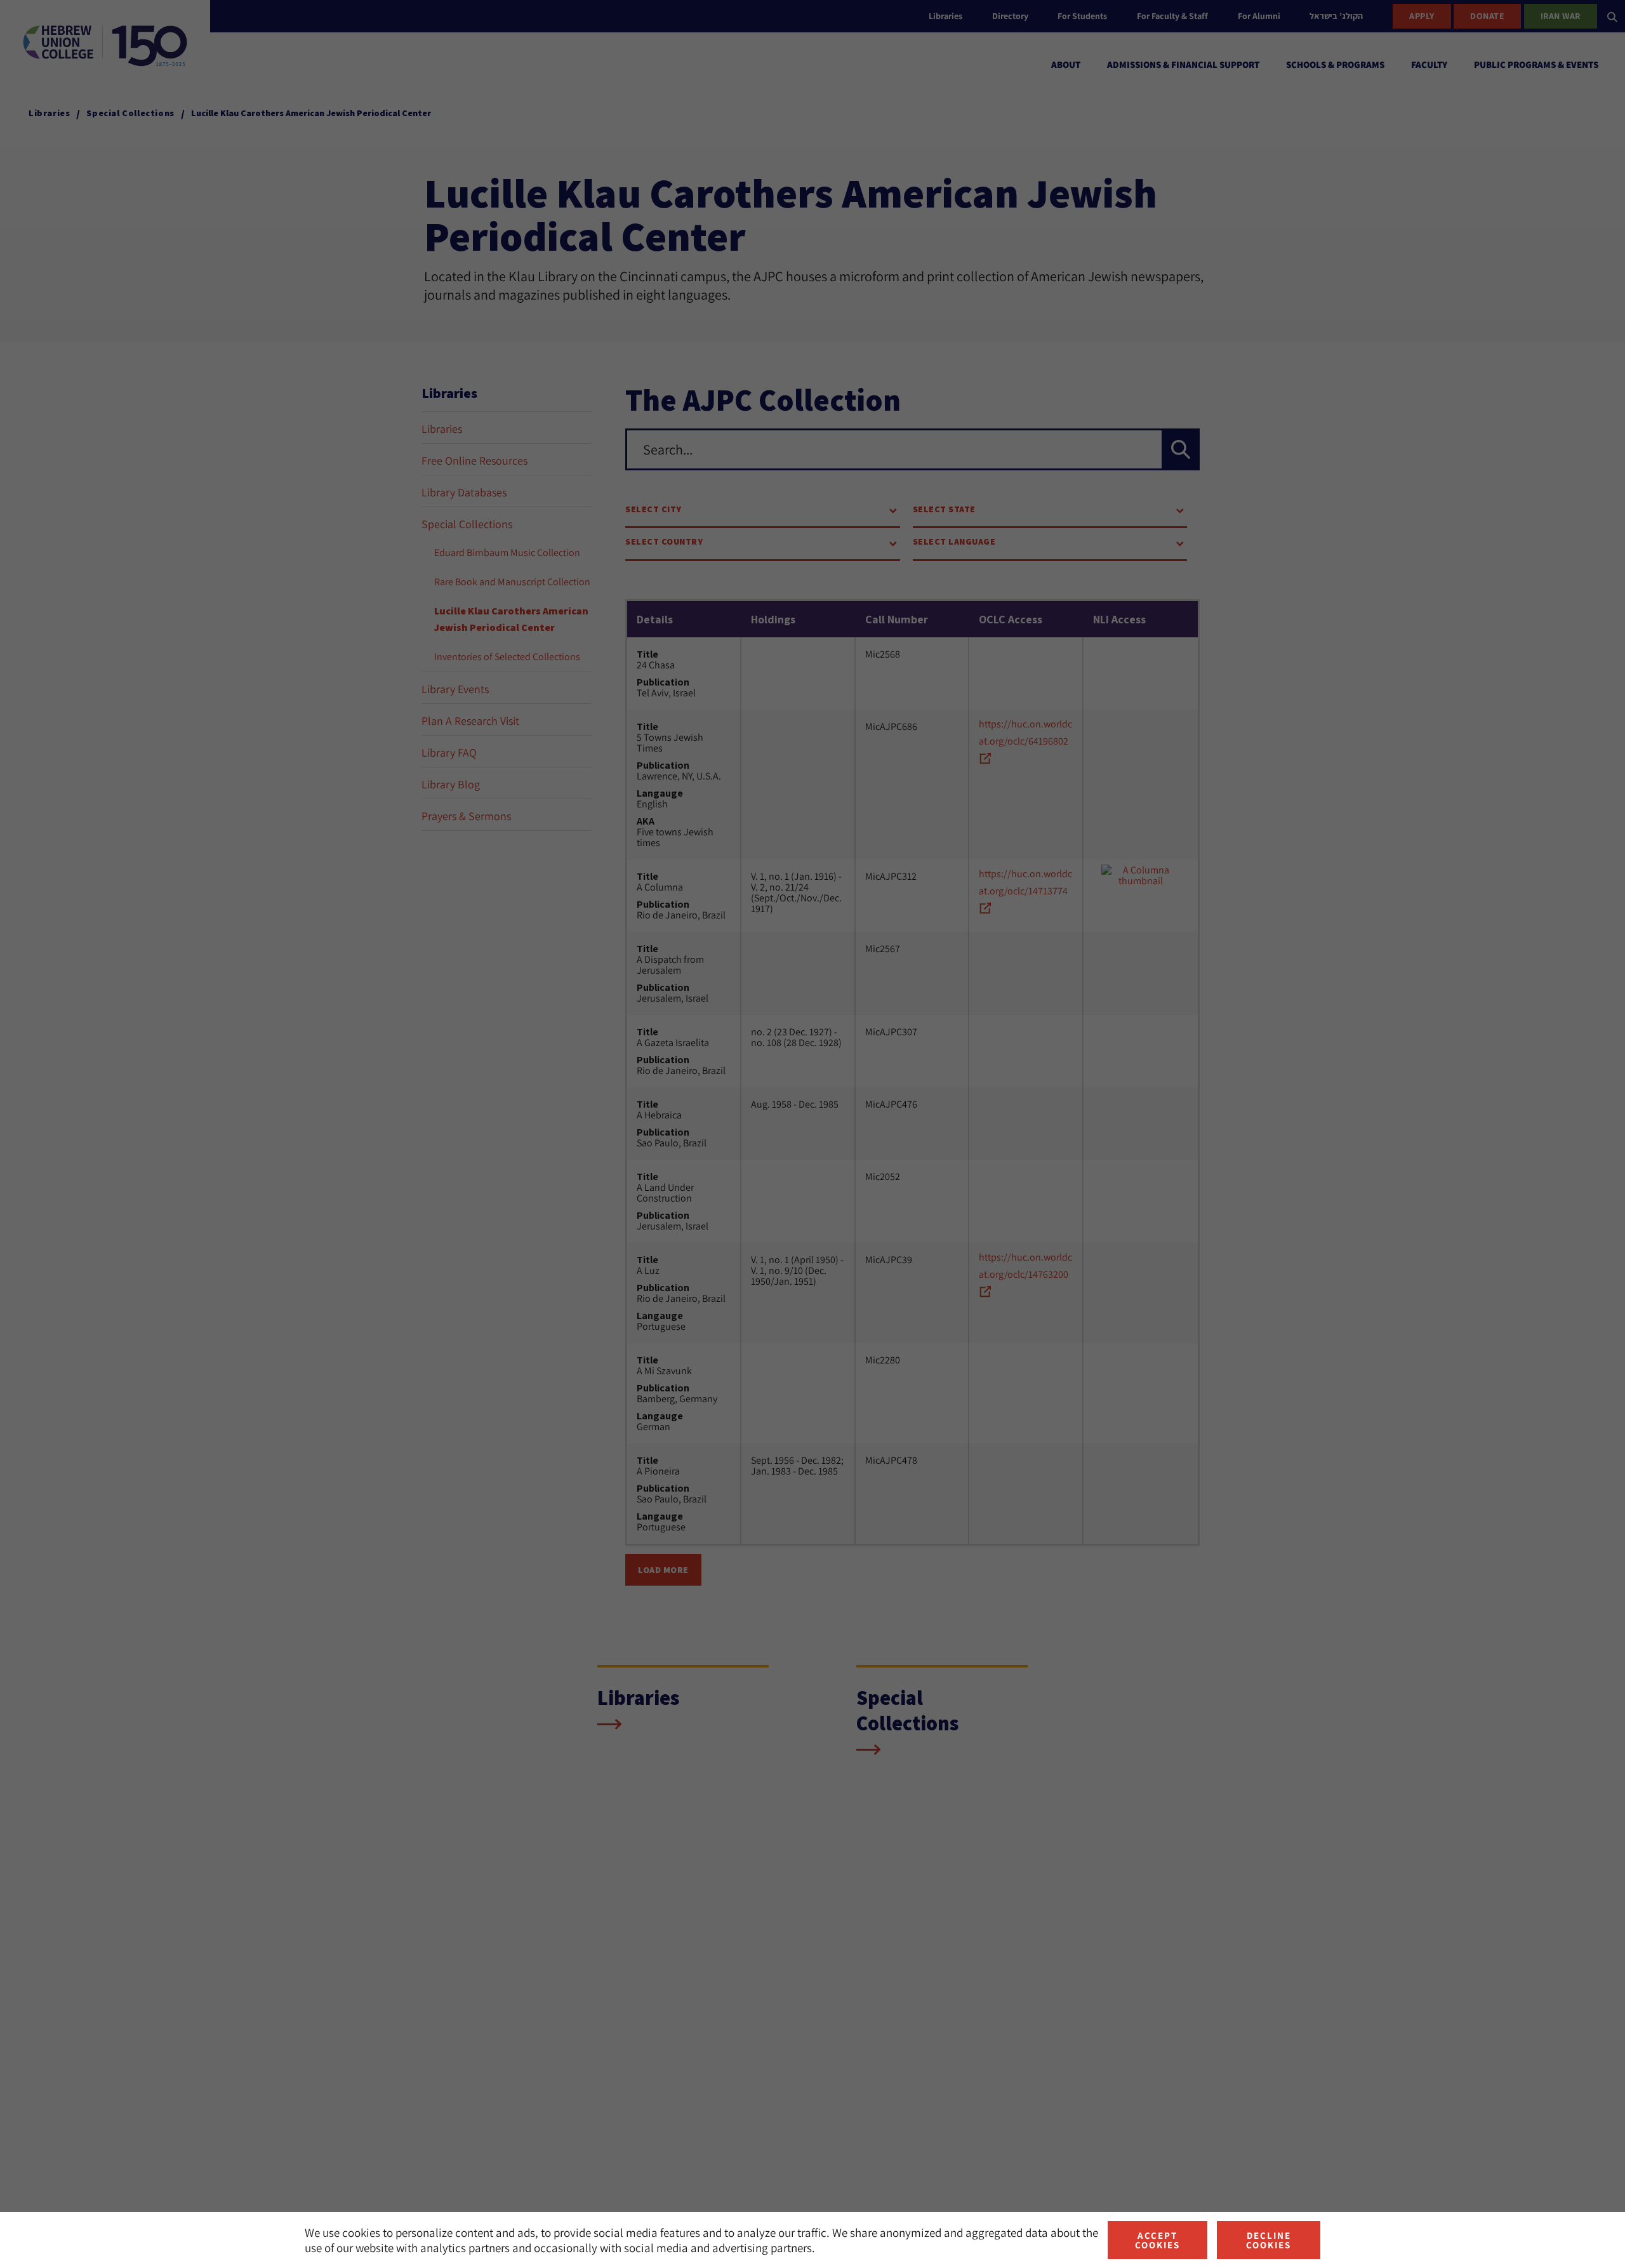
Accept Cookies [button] (1157, 2240)
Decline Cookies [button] (1269, 2240)
